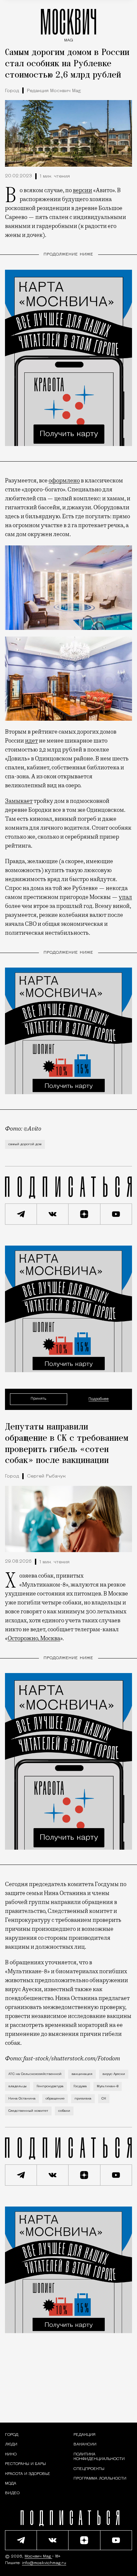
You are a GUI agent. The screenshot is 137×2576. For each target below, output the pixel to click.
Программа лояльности (100, 2479)
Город (12, 91)
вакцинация (82, 2074)
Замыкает (19, 801)
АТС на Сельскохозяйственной (35, 2074)
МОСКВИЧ (68, 24)
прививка (83, 2099)
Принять (38, 1399)
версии (82, 190)
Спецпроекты (89, 2469)
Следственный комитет (28, 2111)
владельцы (17, 2086)
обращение (55, 2099)
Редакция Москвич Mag (54, 91)
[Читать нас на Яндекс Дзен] (84, 1214)
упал (125, 897)
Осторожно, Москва (34, 1638)
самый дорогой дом (25, 1144)
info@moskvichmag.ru (44, 2563)
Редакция (84, 2435)
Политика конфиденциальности (99, 2457)
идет (31, 741)
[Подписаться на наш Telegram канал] (21, 1214)
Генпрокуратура (50, 2086)
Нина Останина (22, 2099)
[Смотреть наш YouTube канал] (116, 1214)
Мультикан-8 (108, 2086)
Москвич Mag (38, 2556)
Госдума (80, 2086)
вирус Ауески (114, 2074)
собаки (64, 2111)
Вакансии (85, 2444)
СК (104, 2099)
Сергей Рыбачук (46, 1476)
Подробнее (99, 1399)
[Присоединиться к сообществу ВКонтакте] (53, 1214)
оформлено (64, 480)
